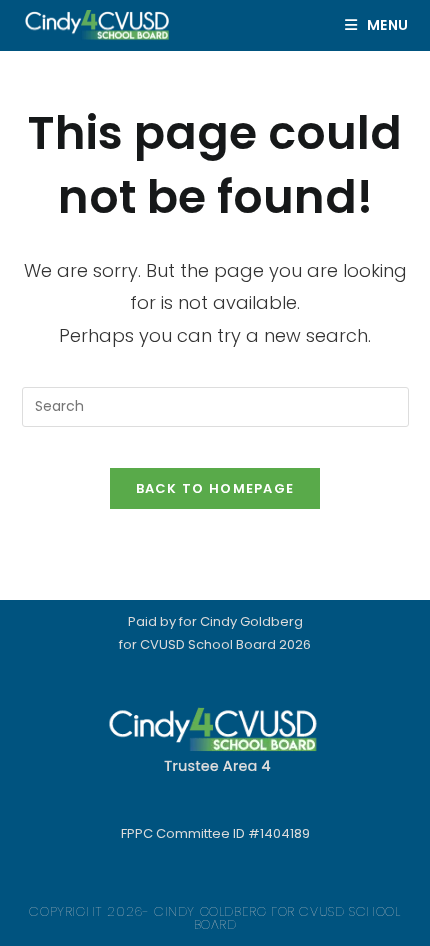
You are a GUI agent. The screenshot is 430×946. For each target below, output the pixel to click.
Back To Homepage (215, 488)
